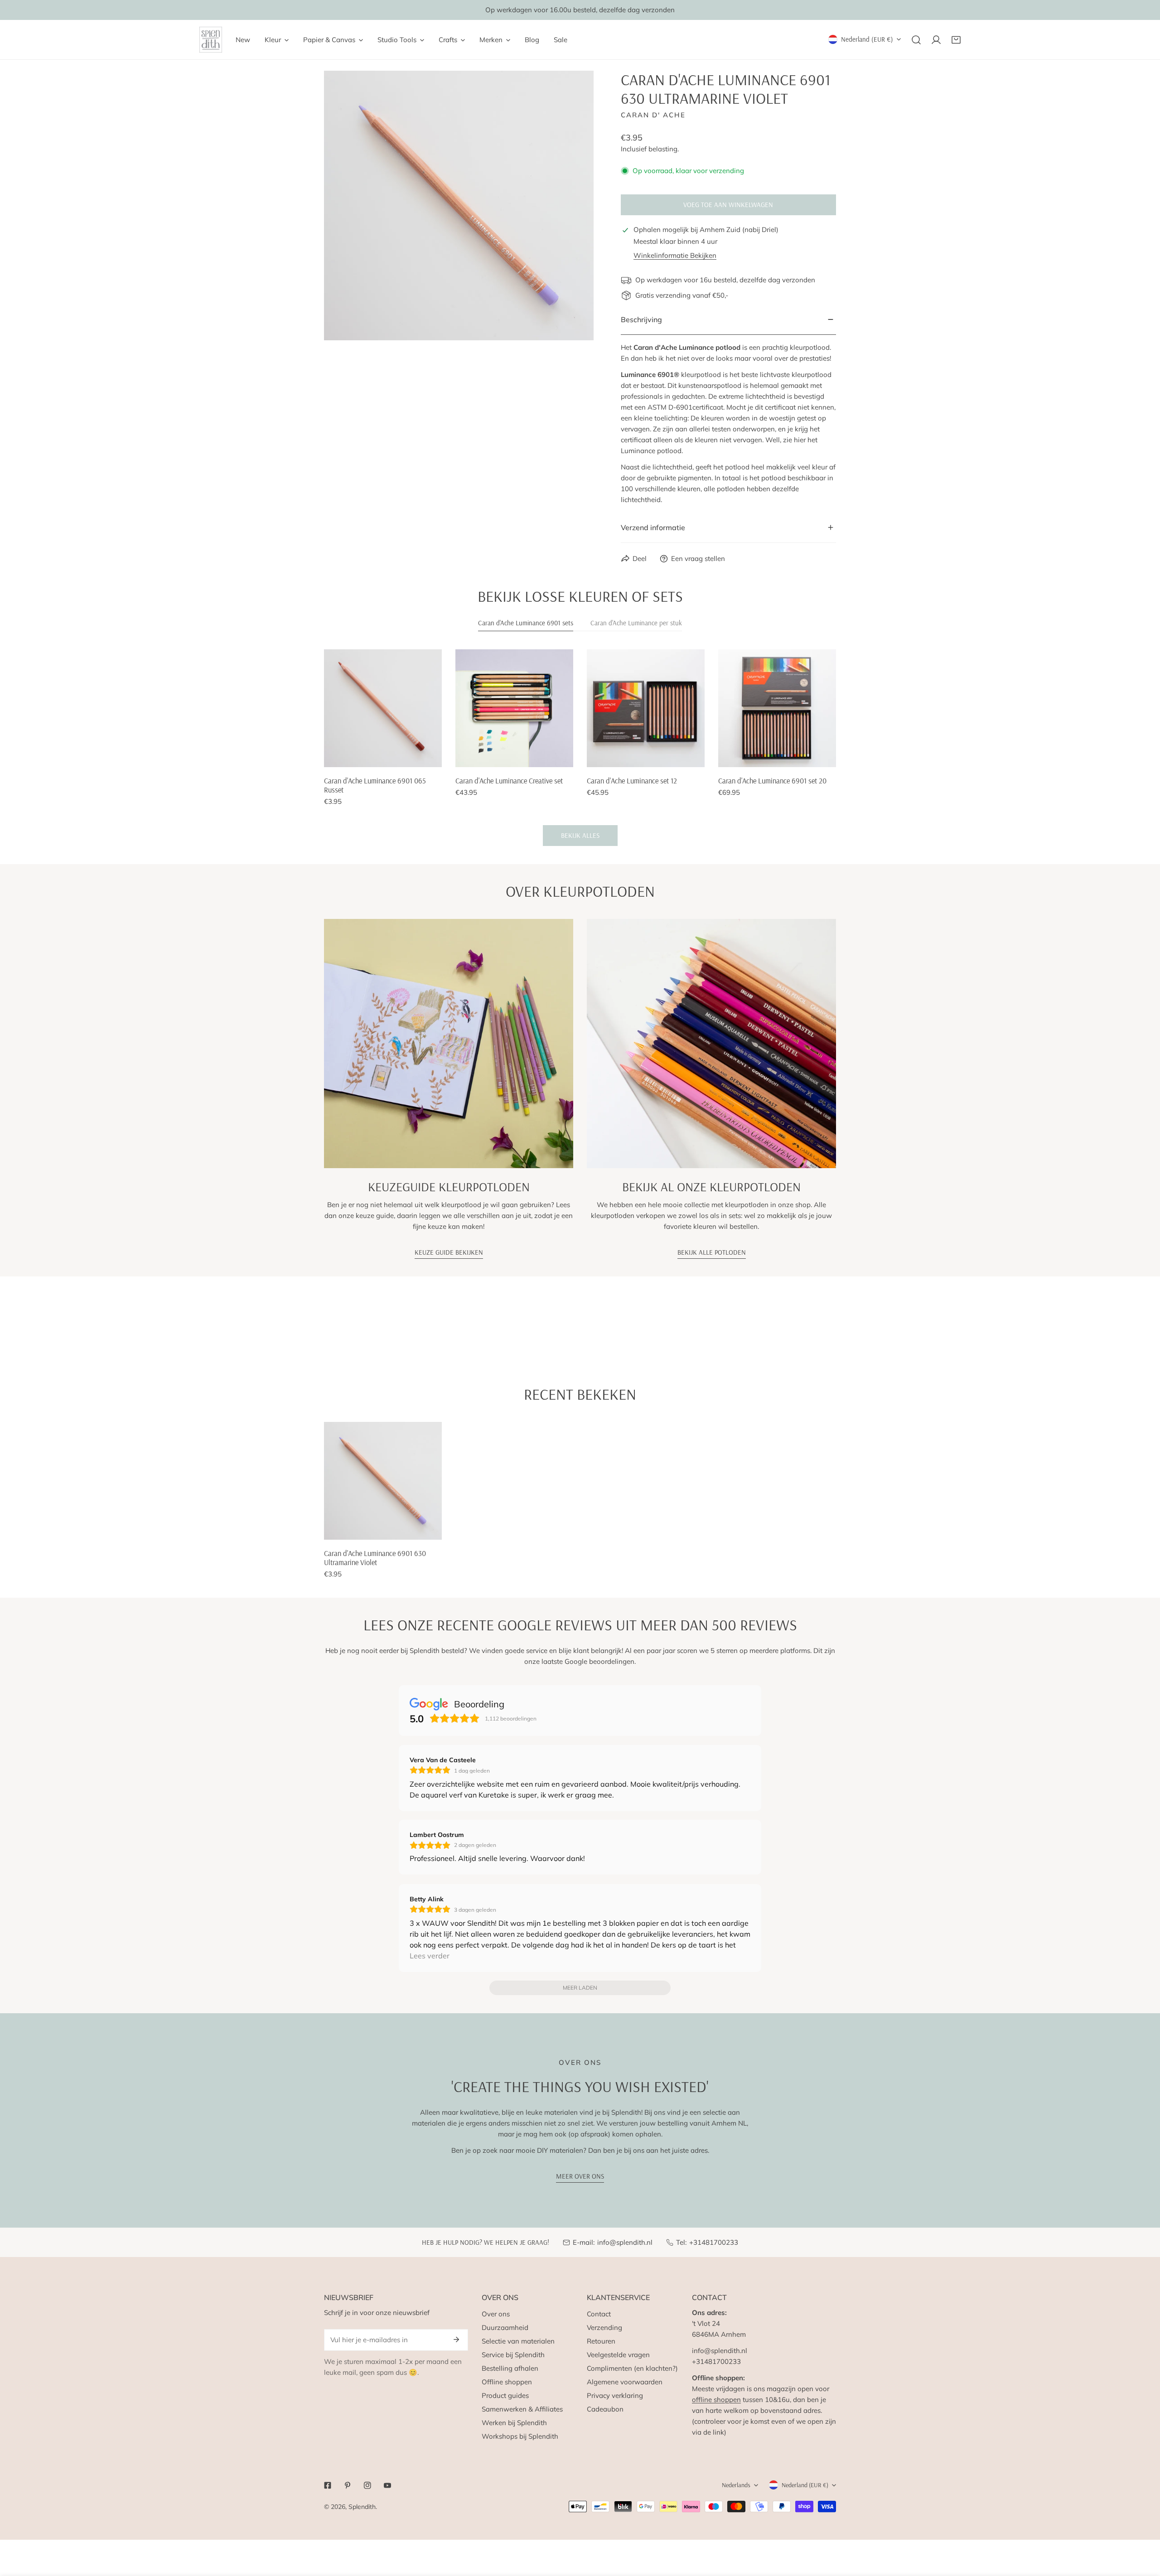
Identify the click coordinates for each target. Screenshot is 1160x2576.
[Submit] (456, 2339)
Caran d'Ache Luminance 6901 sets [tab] (526, 623)
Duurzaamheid (505, 2327)
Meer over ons (580, 2176)
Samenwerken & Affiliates (522, 2409)
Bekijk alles (580, 835)
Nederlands (736, 2485)
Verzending (604, 2327)
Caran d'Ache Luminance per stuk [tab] (636, 623)
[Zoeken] (916, 40)
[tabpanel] (580, 748)
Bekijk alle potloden (712, 1252)
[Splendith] (211, 40)
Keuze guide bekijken (449, 1252)
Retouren (601, 2341)
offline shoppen (716, 2400)
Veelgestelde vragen (618, 2355)
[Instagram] (367, 2485)
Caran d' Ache (653, 115)
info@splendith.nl (625, 2242)
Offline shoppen (507, 2382)
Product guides (505, 2395)
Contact (599, 2314)
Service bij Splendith (513, 2355)
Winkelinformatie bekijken (675, 255)
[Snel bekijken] (435, 757)
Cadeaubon (605, 2409)
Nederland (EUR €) (867, 39)
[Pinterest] (348, 2485)
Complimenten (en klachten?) (632, 2368)
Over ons (496, 2314)
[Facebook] (328, 2485)
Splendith (362, 2507)
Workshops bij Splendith (520, 2436)
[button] (956, 40)
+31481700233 (714, 2242)
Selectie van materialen (518, 2341)
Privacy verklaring (615, 2395)
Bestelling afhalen (510, 2368)
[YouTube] (387, 2485)
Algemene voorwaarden (625, 2382)
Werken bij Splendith (514, 2423)
